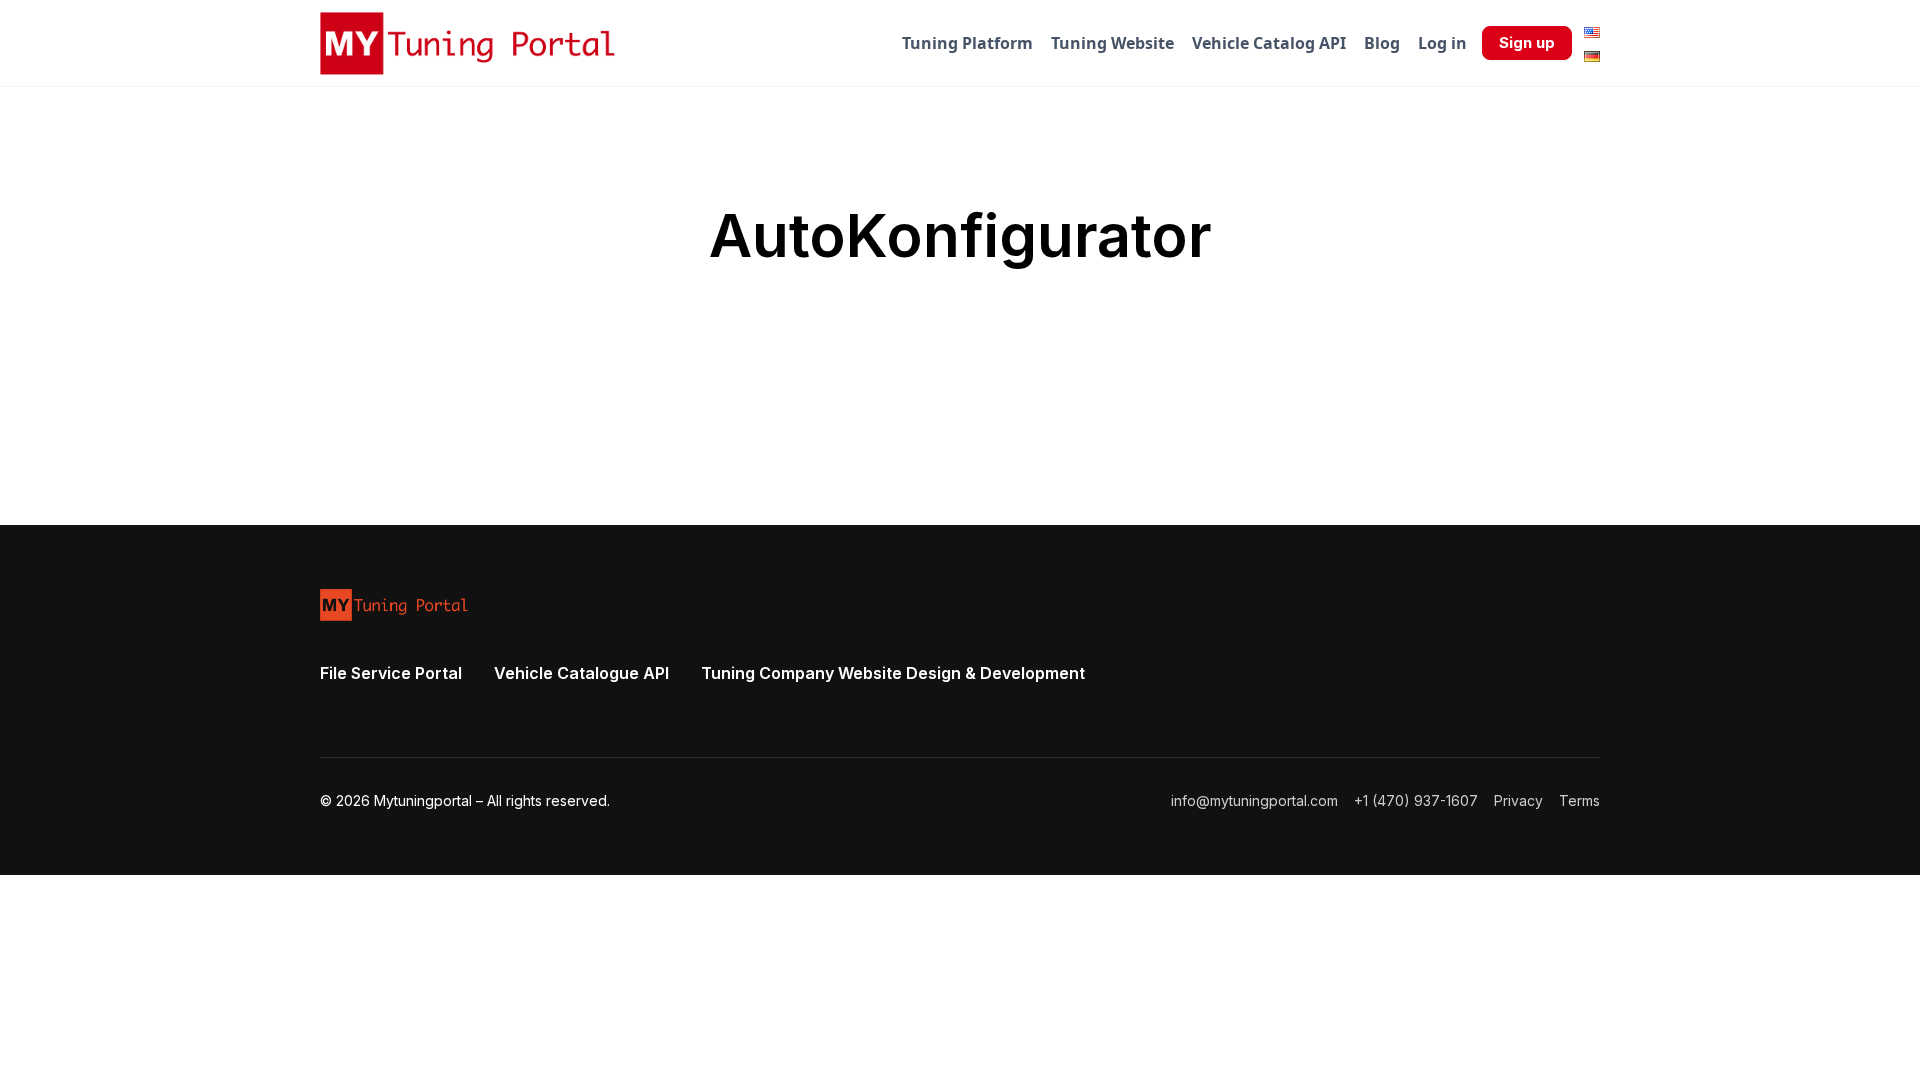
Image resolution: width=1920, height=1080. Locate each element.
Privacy (1518, 800)
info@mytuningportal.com (1254, 800)
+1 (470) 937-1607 (1416, 800)
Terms (1579, 800)
